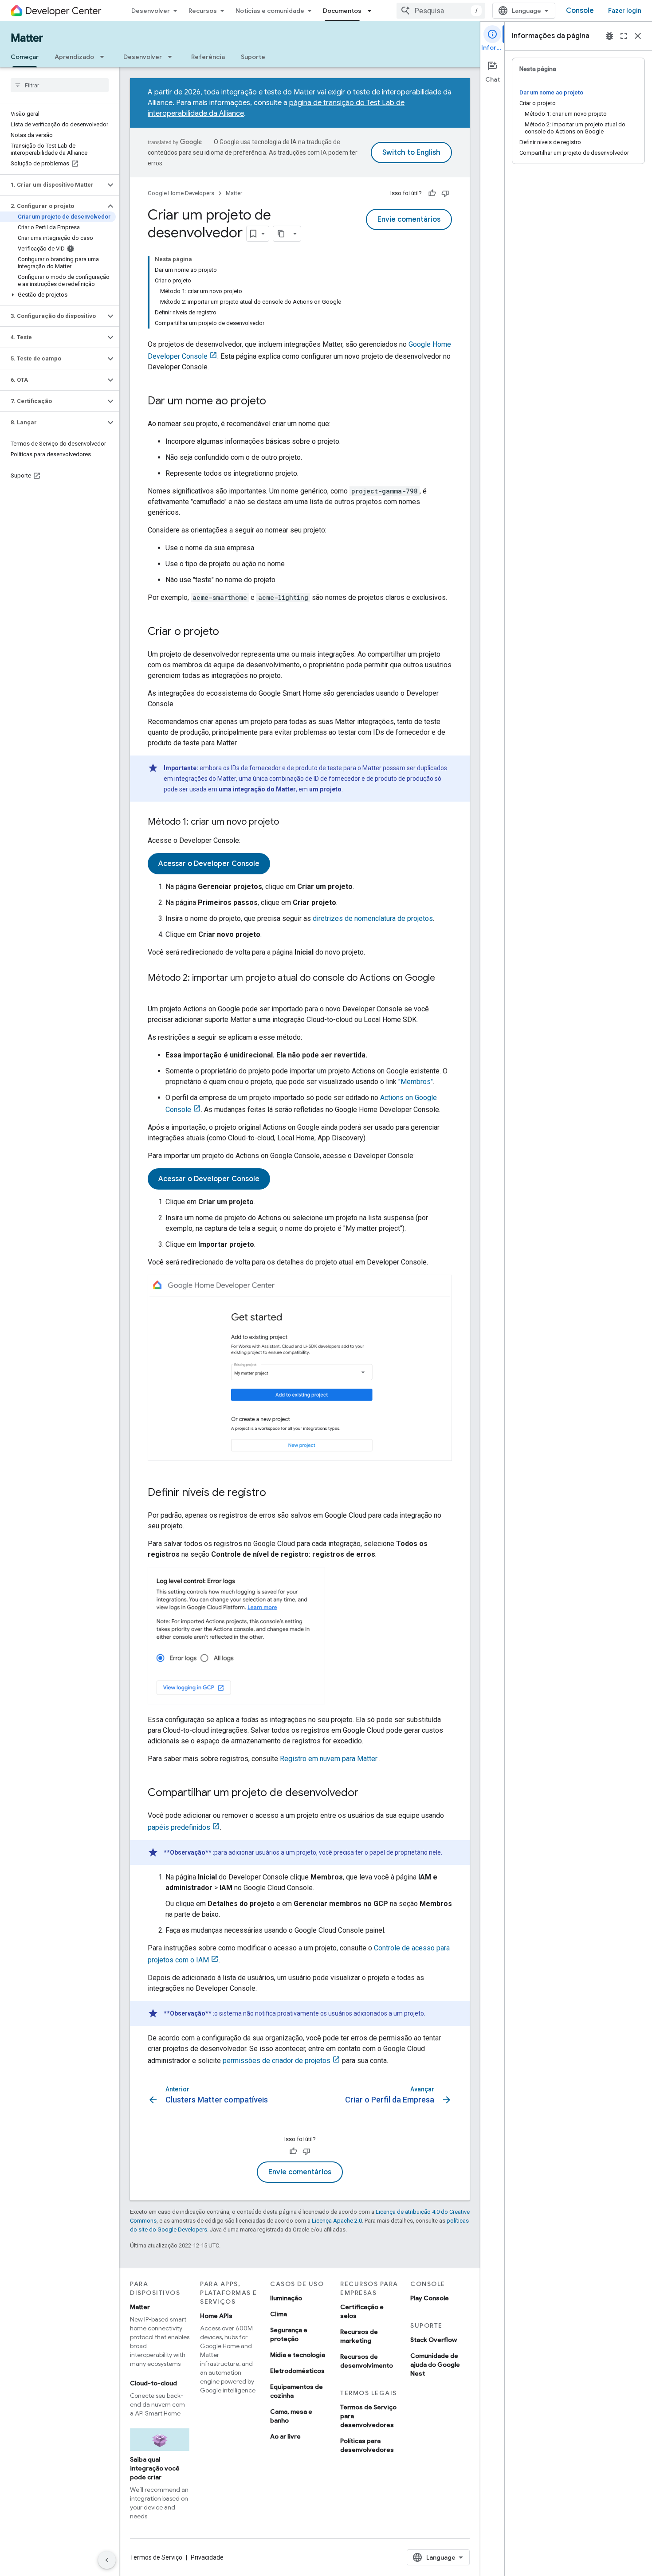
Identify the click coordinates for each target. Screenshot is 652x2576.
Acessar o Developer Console (209, 864)
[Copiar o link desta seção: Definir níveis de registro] (275, 1493)
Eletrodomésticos (297, 2371)
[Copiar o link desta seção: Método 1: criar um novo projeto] (288, 822)
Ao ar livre (285, 2436)
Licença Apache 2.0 (337, 2221)
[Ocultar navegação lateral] (107, 2560)
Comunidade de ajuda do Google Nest (435, 2365)
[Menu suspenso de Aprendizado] (105, 57)
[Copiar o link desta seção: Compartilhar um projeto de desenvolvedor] (367, 1793)
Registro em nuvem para (329, 1759)
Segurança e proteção (289, 2334)
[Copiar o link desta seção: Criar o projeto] (228, 632)
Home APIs (216, 2316)
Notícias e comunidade (270, 11)
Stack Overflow (434, 2340)
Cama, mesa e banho (291, 2416)
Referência (208, 57)
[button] (53, 185)
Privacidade (207, 2557)
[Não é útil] (445, 193)
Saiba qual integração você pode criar (155, 2468)
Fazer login (625, 11)
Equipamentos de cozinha (297, 2391)
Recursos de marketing (359, 2336)
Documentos (342, 11)
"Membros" (416, 1082)
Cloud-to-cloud (153, 2383)
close (638, 36)
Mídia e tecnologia (298, 2355)
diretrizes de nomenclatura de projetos (373, 918)
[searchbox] (60, 85)
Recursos (203, 11)
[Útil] (432, 193)
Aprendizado (74, 57)
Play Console (430, 2298)
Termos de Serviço (156, 2557)
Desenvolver (151, 11)
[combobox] (441, 11)
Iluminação (286, 2298)
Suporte (253, 57)
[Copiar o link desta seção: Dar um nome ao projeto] (275, 402)
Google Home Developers (181, 193)
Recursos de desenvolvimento (367, 2361)
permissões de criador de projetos (277, 2061)
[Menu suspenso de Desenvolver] (173, 57)
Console (580, 11)
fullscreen (624, 36)
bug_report (609, 36)
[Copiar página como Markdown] (281, 234)
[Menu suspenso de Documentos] (372, 11)
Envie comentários (409, 219)
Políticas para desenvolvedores (367, 2445)
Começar (25, 57)
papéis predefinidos (179, 1827)
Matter (27, 38)
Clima (279, 2314)
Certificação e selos (362, 2311)
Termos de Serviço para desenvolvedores (368, 2416)
